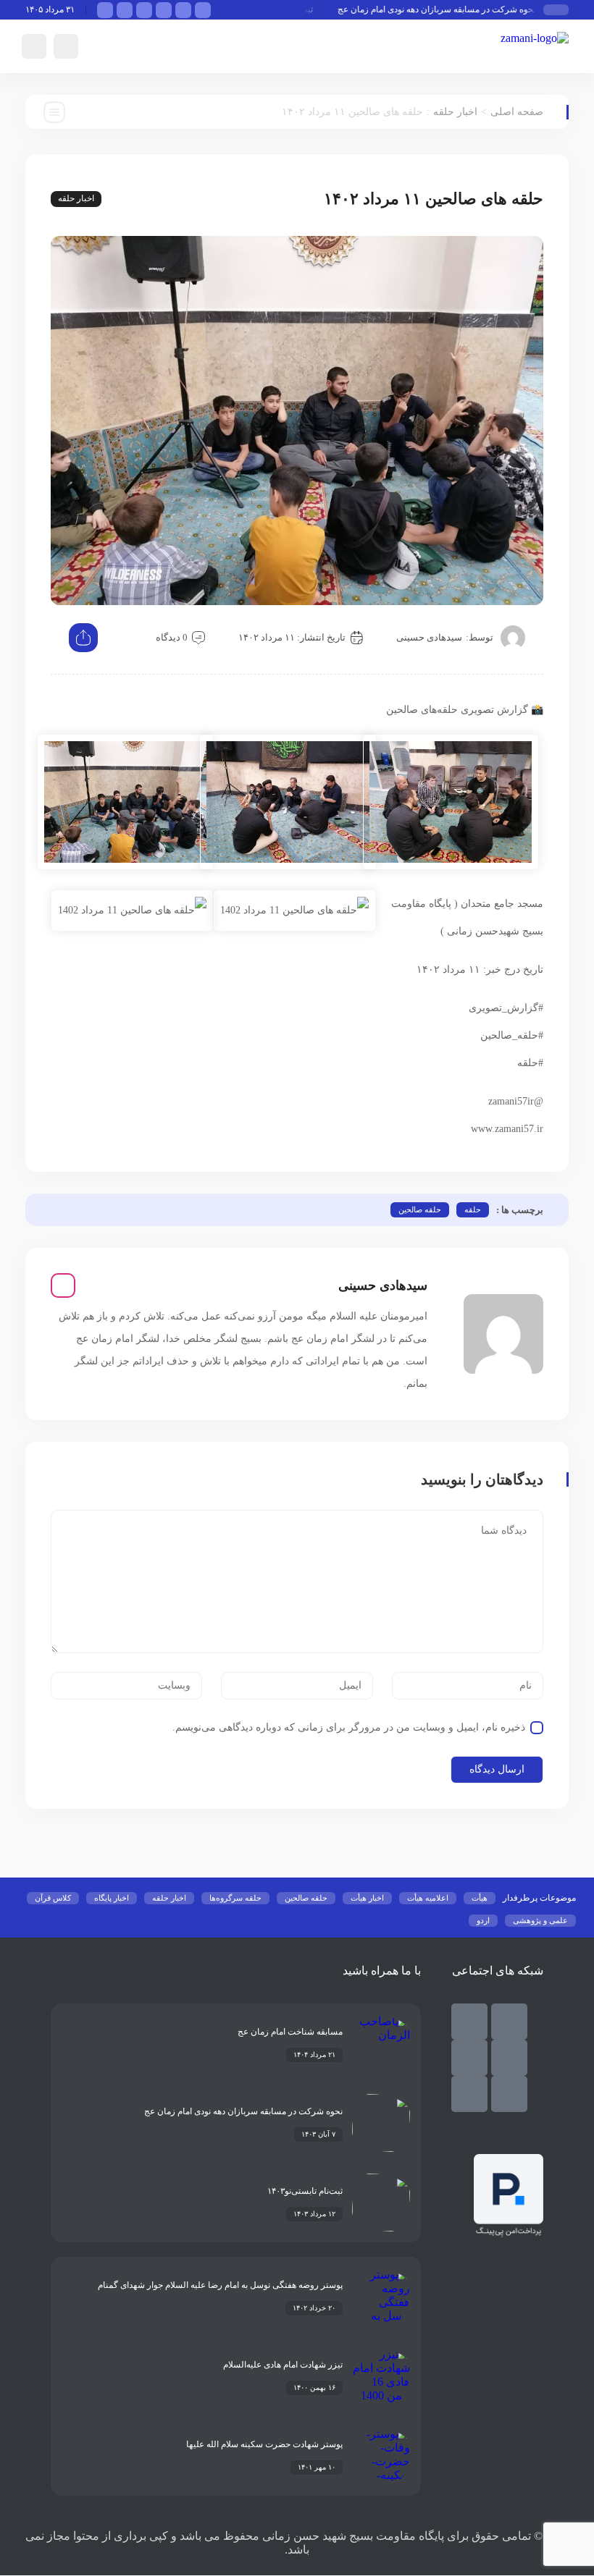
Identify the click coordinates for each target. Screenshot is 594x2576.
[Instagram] (63, 1285)
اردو (483, 1920)
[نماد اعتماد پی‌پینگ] (509, 2233)
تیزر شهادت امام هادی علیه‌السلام (283, 2365)
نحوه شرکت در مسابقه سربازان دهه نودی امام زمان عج (451, 9)
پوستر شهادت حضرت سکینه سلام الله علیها (264, 2444)
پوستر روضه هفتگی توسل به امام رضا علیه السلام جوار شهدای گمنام (220, 2285)
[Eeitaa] (509, 2058)
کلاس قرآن (53, 1898)
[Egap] (469, 2058)
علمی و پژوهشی (540, 1920)
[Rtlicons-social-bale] (509, 2022)
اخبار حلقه (455, 112)
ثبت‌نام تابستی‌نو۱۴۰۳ (305, 2191)
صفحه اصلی (517, 112)
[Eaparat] (509, 2094)
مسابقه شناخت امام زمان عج (290, 2032)
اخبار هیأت (367, 1898)
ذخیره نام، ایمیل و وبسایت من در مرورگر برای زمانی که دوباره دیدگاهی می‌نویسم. (349, 1727)
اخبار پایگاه (112, 1898)
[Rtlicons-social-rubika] (469, 2022)
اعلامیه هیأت (428, 1898)
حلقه (473, 1209)
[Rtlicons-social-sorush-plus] (469, 2094)
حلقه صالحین (420, 1209)
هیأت (480, 1898)
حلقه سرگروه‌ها (235, 1898)
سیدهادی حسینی (429, 637)
